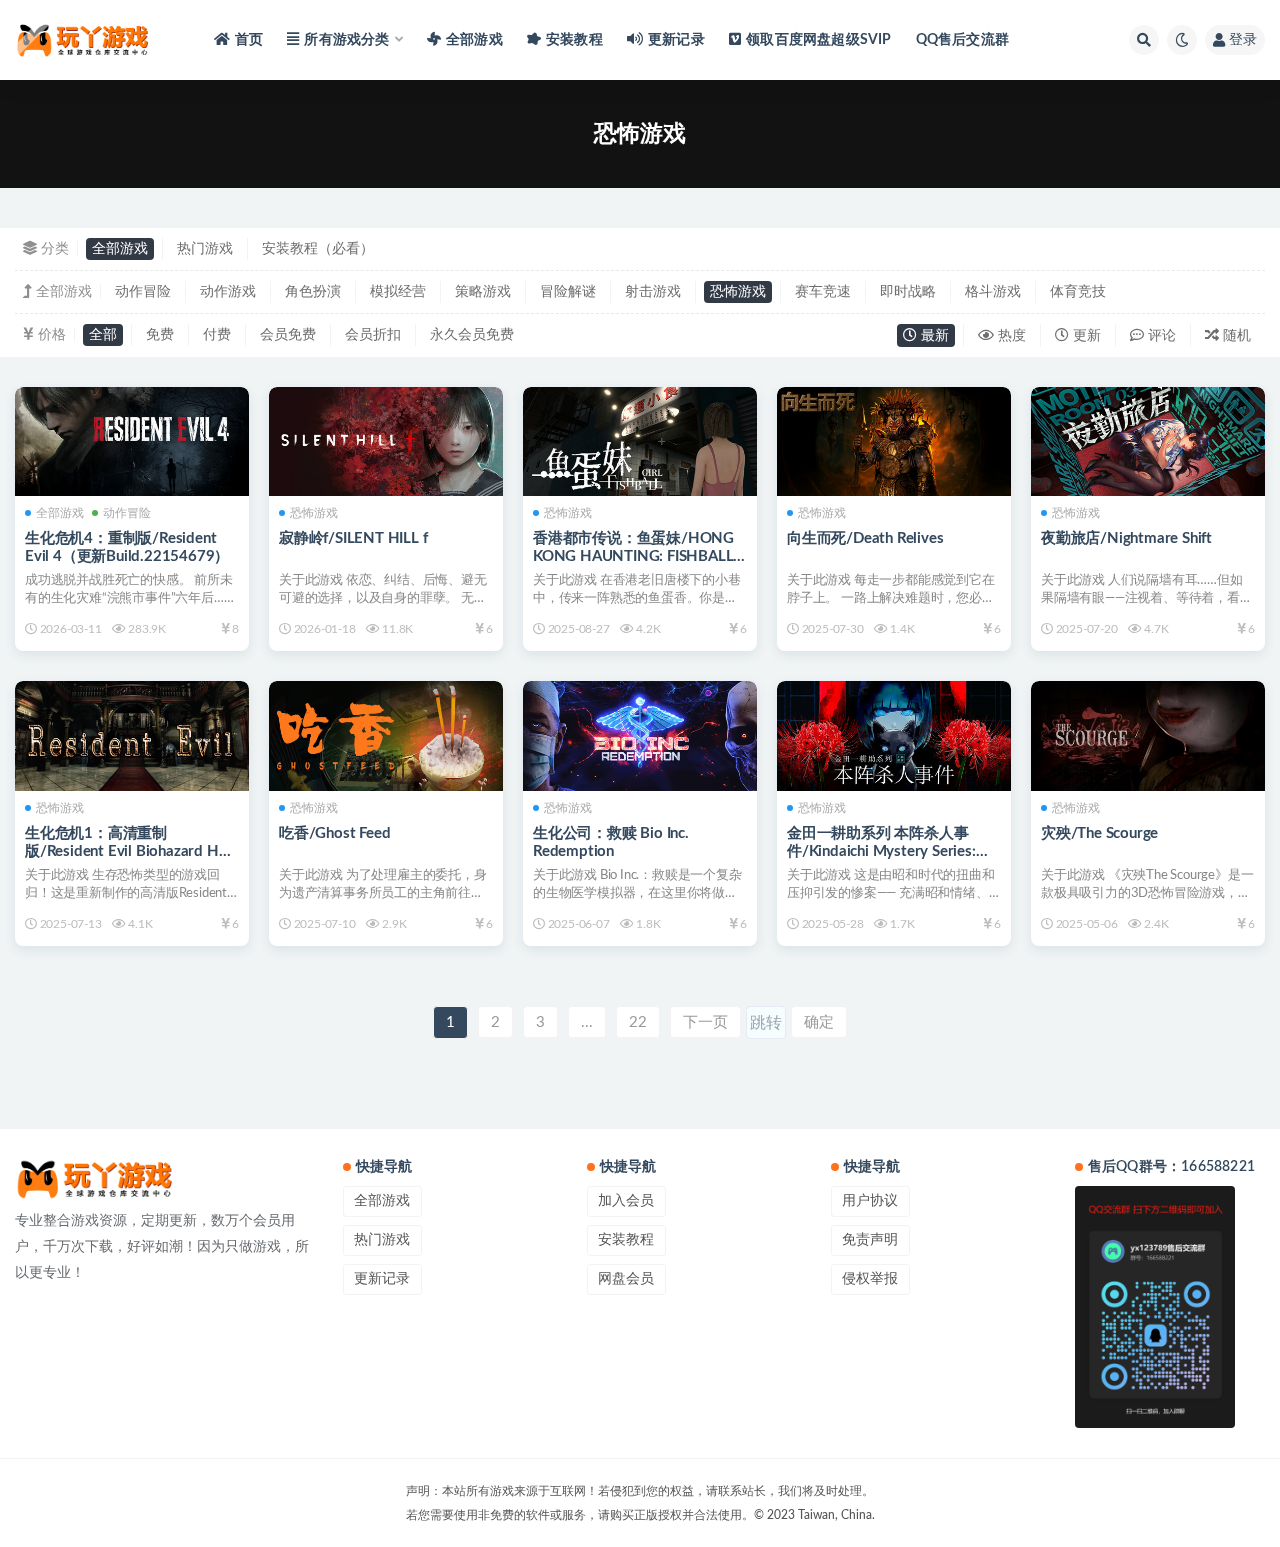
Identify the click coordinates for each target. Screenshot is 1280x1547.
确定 (819, 1022)
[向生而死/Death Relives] (894, 441)
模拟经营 (398, 292)
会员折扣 (373, 335)
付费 (217, 335)
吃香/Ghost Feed (334, 833)
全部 (103, 335)
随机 (1235, 336)
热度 (1010, 336)
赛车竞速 (823, 292)
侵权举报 (870, 1279)
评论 (1160, 336)
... (587, 1022)
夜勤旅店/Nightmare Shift (1126, 538)
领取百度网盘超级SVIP (818, 40)
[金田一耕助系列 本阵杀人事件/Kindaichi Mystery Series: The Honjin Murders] (894, 735)
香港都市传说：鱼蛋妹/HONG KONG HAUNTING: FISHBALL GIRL (633, 556)
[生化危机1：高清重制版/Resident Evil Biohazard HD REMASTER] (132, 735)
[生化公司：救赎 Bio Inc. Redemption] (640, 735)
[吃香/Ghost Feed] (386, 735)
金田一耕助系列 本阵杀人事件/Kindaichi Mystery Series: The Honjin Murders (881, 851)
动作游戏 (228, 292)
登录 (1243, 40)
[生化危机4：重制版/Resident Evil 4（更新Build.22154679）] (132, 441)
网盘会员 (626, 1279)
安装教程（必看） (318, 249)
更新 (1085, 336)
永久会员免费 (472, 335)
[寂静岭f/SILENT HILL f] (386, 441)
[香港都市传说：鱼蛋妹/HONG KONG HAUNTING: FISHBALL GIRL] (640, 441)
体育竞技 (1078, 292)
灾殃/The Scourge (1099, 833)
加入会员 (626, 1201)
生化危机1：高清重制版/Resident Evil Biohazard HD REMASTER (127, 851)
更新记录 (676, 40)
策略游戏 (483, 292)
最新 (933, 336)
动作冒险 (143, 292)
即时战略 (908, 292)
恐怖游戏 (738, 292)
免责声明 (870, 1240)
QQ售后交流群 (962, 40)
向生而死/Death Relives (865, 538)
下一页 (705, 1022)
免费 (160, 335)
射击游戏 (653, 292)
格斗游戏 (993, 292)
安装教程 (574, 40)
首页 (249, 40)
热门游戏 (205, 249)
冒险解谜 (568, 292)
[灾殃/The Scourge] (1148, 735)
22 (638, 1022)
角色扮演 (313, 292)
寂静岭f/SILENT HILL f (353, 538)
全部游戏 (474, 40)
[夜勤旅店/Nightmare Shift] (1148, 441)
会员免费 (288, 335)
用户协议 (870, 1201)
